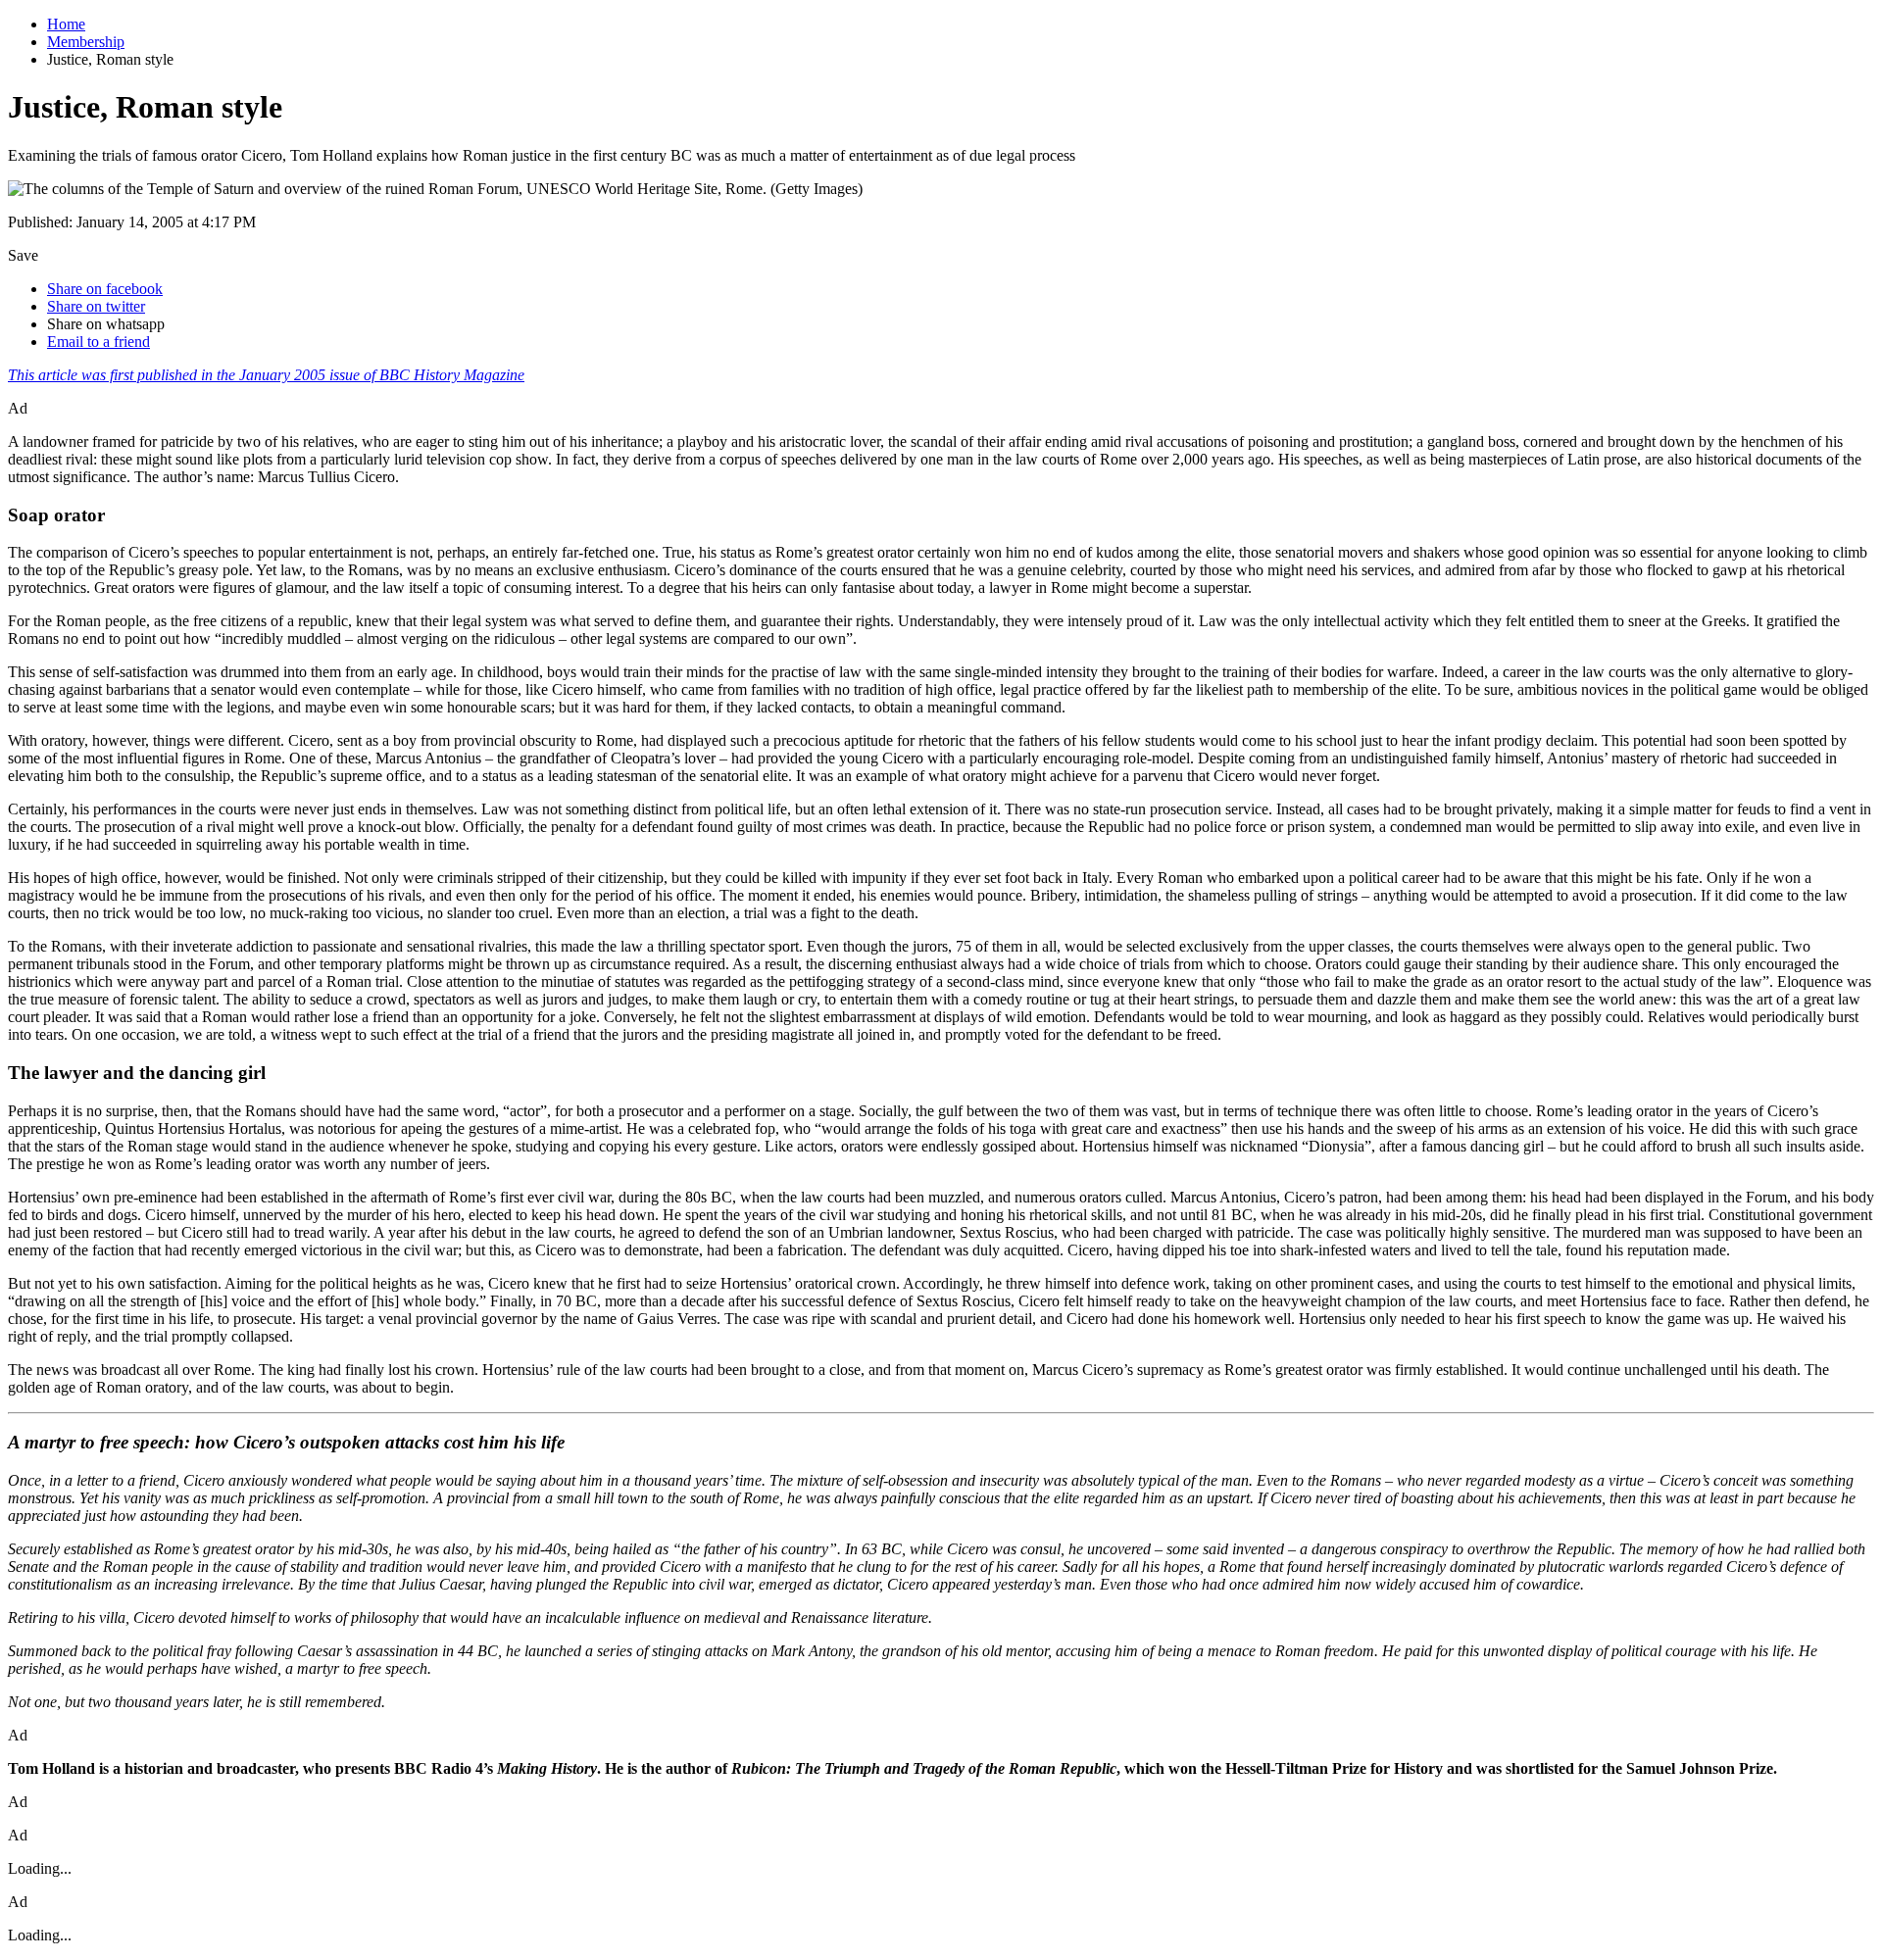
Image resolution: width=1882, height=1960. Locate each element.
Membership (86, 42)
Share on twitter (96, 306)
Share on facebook (105, 289)
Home (66, 24)
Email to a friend (99, 342)
